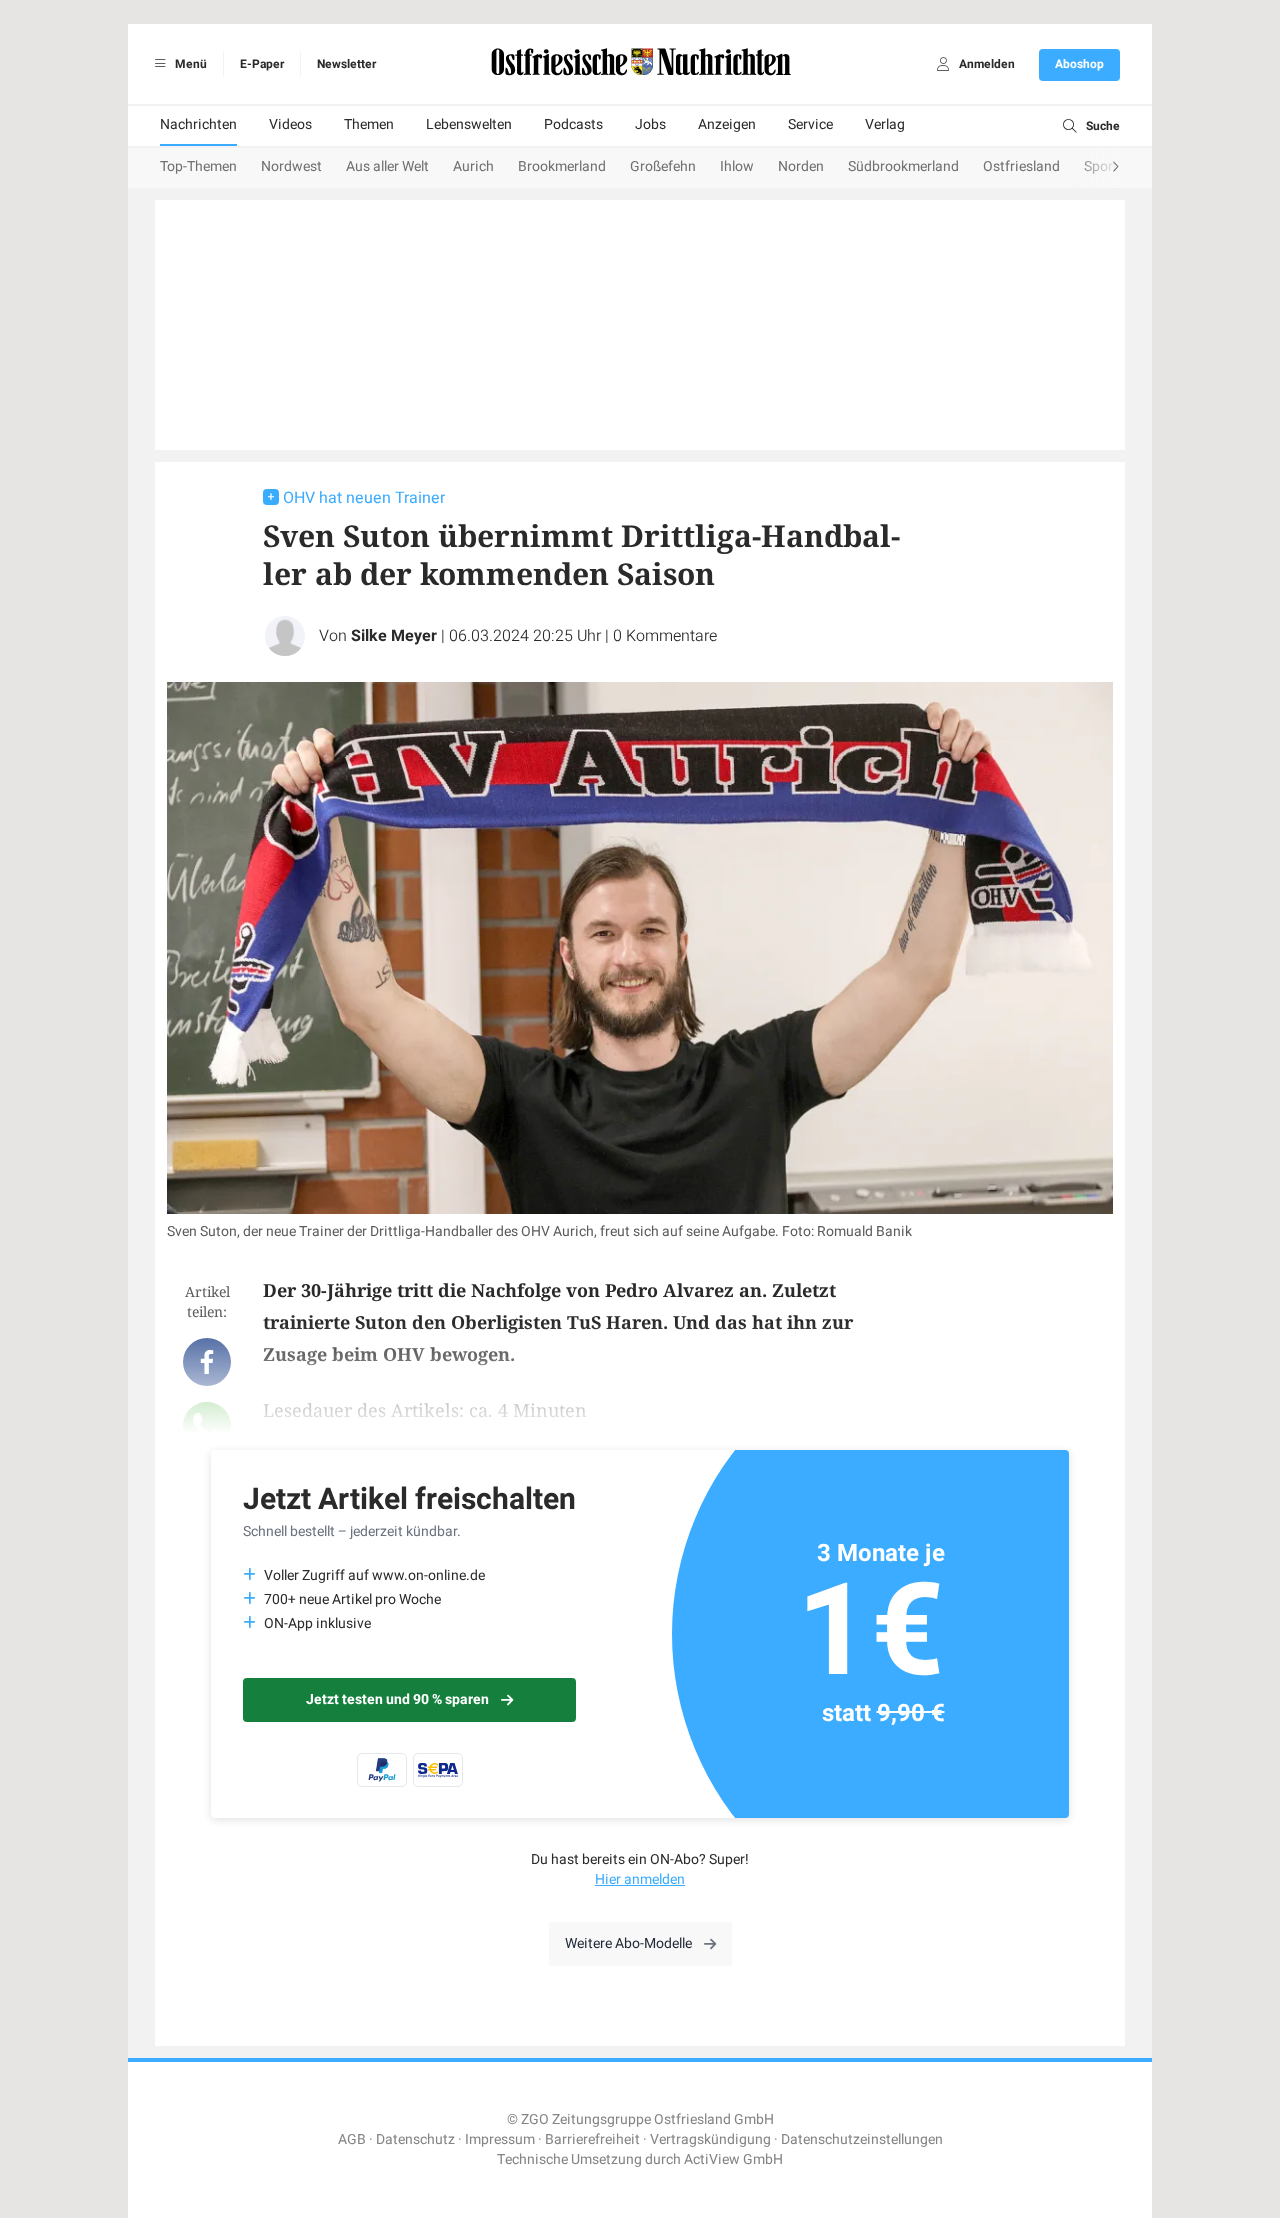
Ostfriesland (1021, 166)
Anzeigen (727, 124)
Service (810, 124)
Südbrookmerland (903, 166)
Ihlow (737, 166)
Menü (189, 64)
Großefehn (663, 166)
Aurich (473, 166)
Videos (290, 124)
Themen (369, 124)
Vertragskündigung (710, 2139)
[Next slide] (1096, 168)
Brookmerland (562, 166)
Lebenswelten (469, 124)
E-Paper (262, 64)
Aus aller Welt (387, 166)
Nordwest (291, 166)
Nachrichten (198, 124)
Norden (801, 166)
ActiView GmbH (733, 2159)
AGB (352, 2139)
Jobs (650, 124)
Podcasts (573, 124)
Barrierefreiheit (592, 2139)
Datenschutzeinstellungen (862, 2139)
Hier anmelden (640, 1879)
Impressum (500, 2139)
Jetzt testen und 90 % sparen (397, 1699)
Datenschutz (415, 2139)
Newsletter (346, 64)
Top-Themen (198, 166)
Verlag (885, 124)
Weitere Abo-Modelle (628, 1943)
